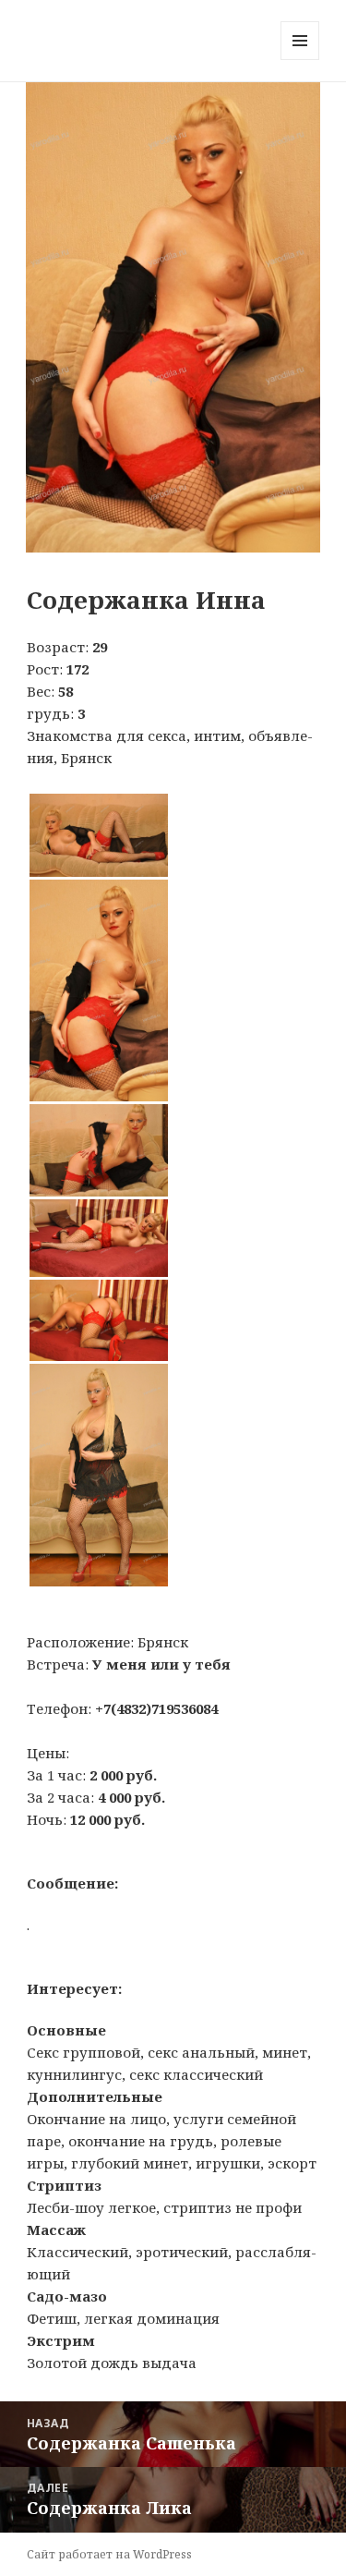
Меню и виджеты (300, 60)
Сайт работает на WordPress (109, 2554)
